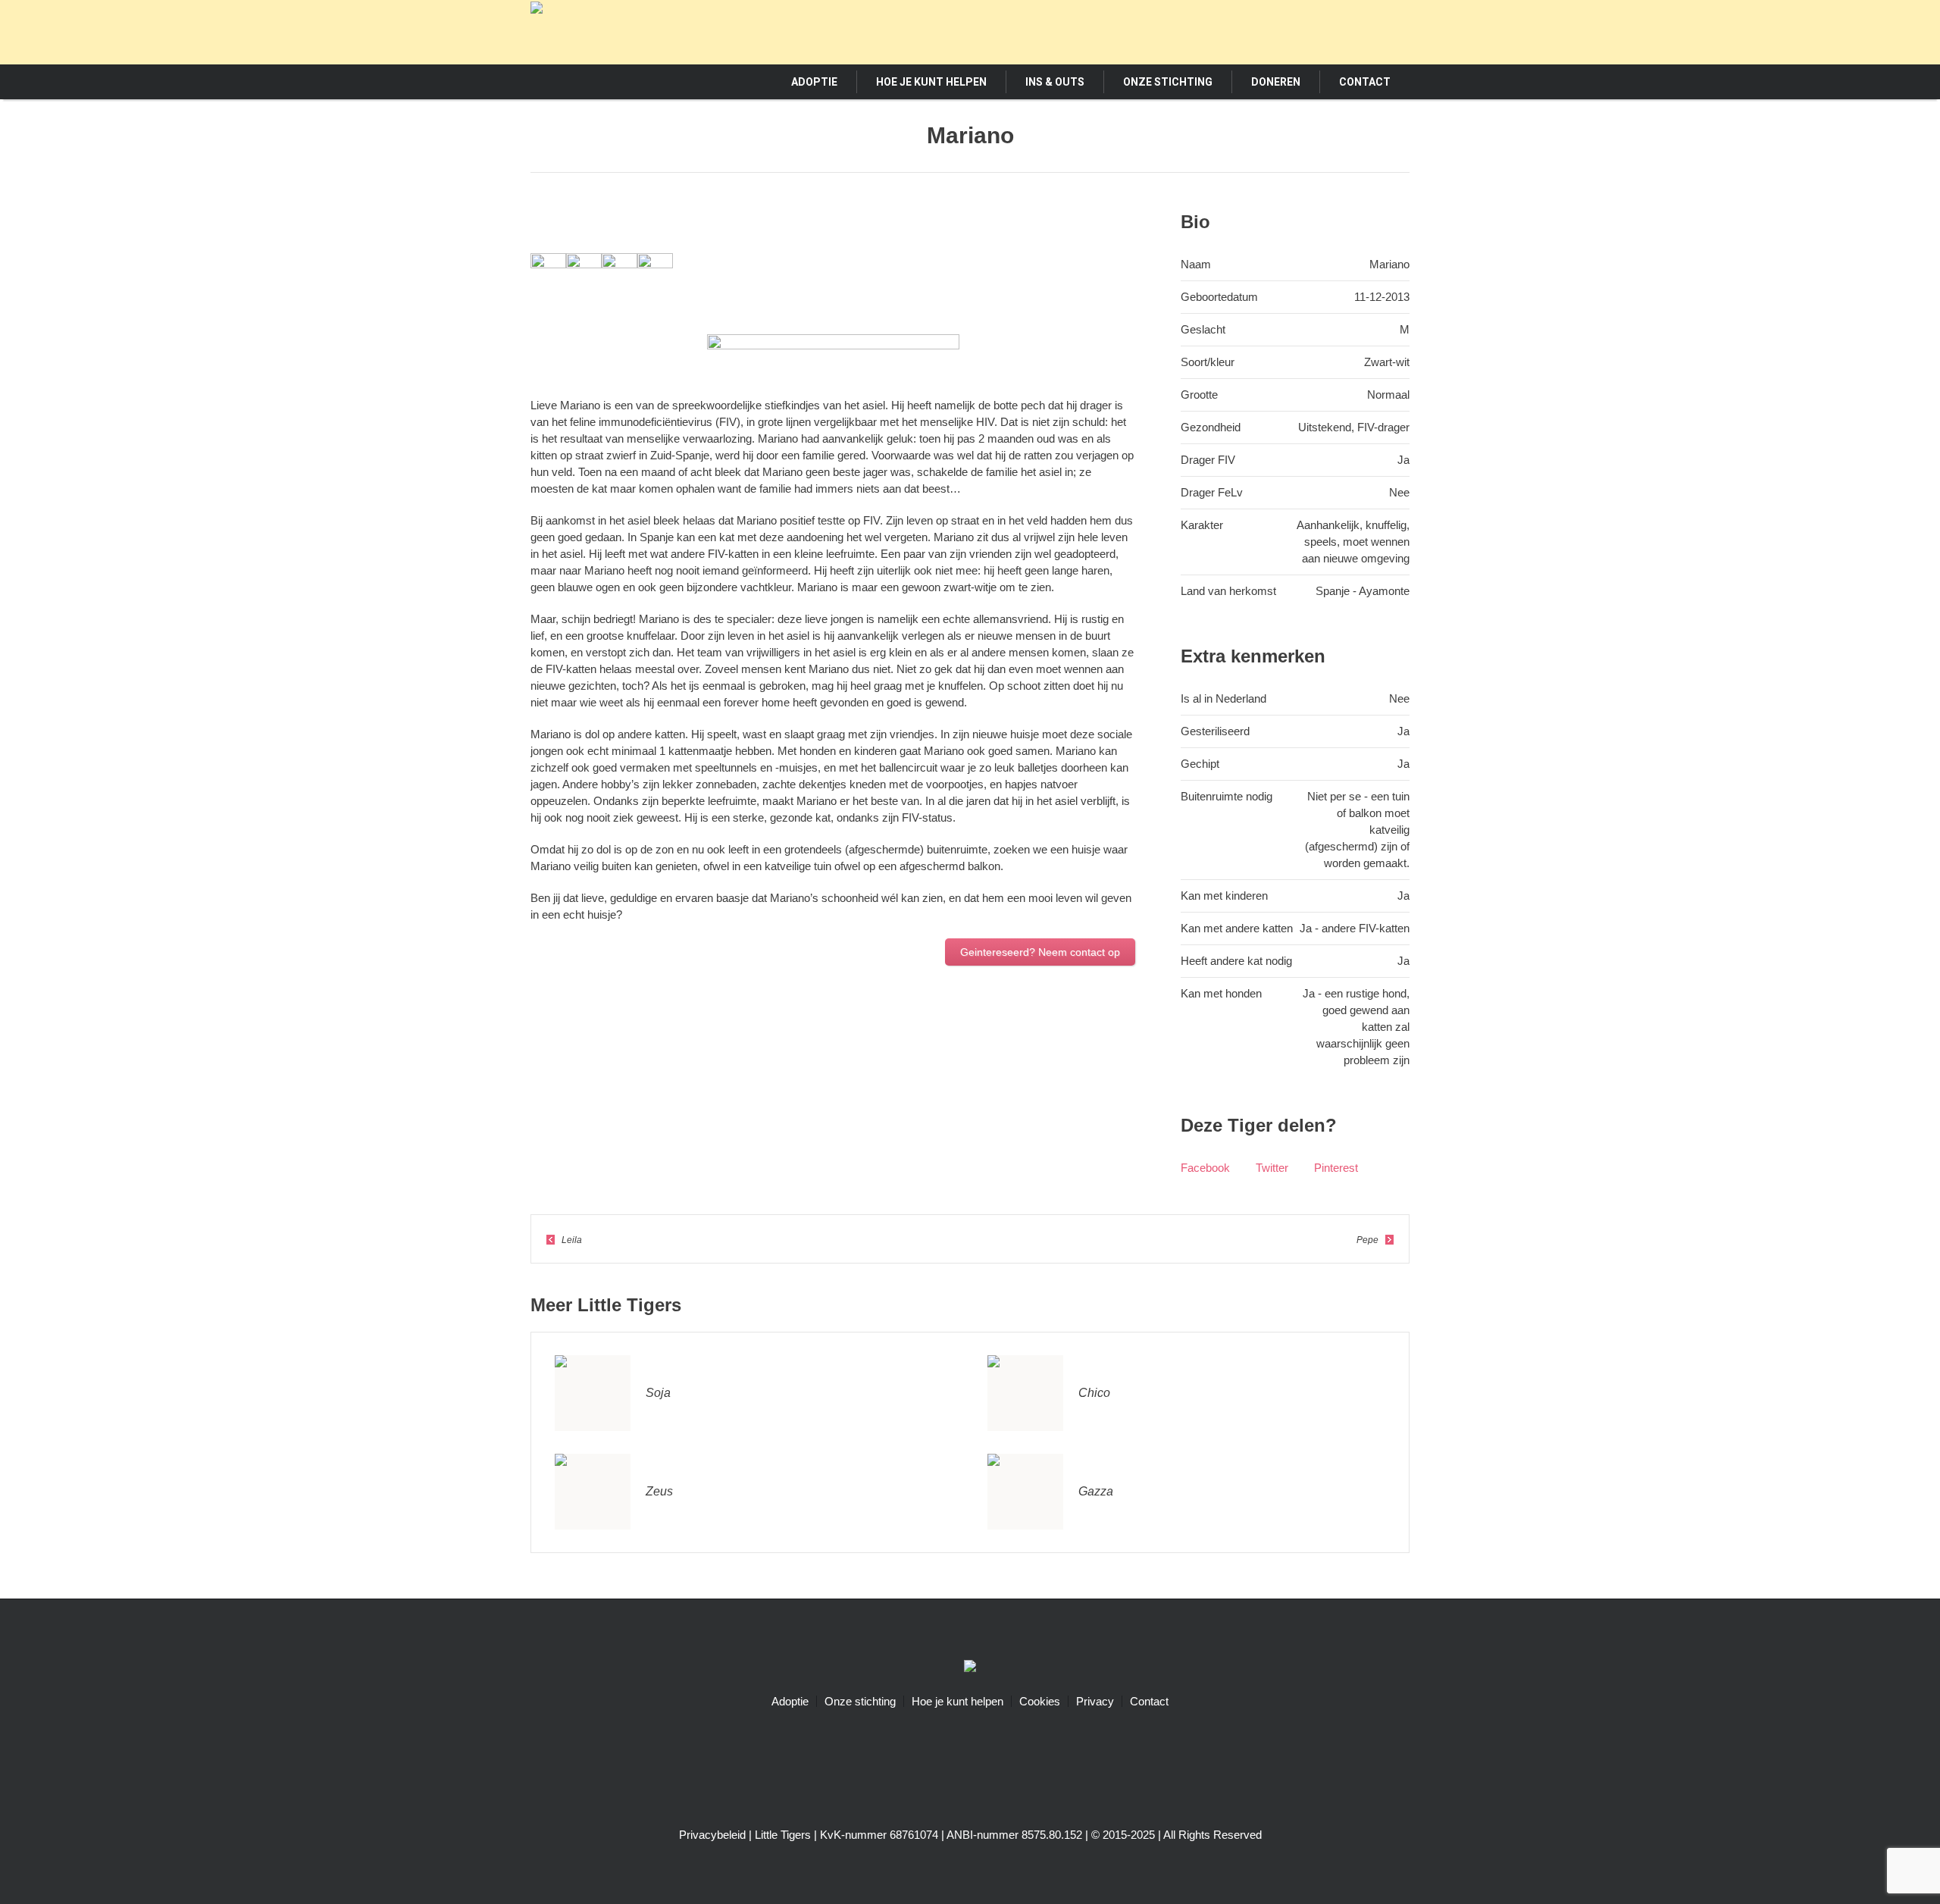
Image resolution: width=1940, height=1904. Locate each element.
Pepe (1367, 1240)
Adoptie (790, 1701)
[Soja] (593, 1392)
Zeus (659, 1491)
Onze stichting (860, 1701)
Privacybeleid (712, 1835)
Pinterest (1336, 1168)
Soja (658, 1393)
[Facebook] (1313, 31)
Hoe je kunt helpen (957, 1701)
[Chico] (1025, 1392)
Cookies (1040, 1701)
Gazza (1096, 1491)
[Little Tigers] (970, 1668)
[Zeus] (593, 1491)
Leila (572, 1240)
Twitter (1272, 1168)
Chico (1094, 1393)
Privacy (1095, 1701)
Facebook (1205, 1168)
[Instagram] (1341, 31)
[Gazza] (1025, 1491)
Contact (1149, 1701)
